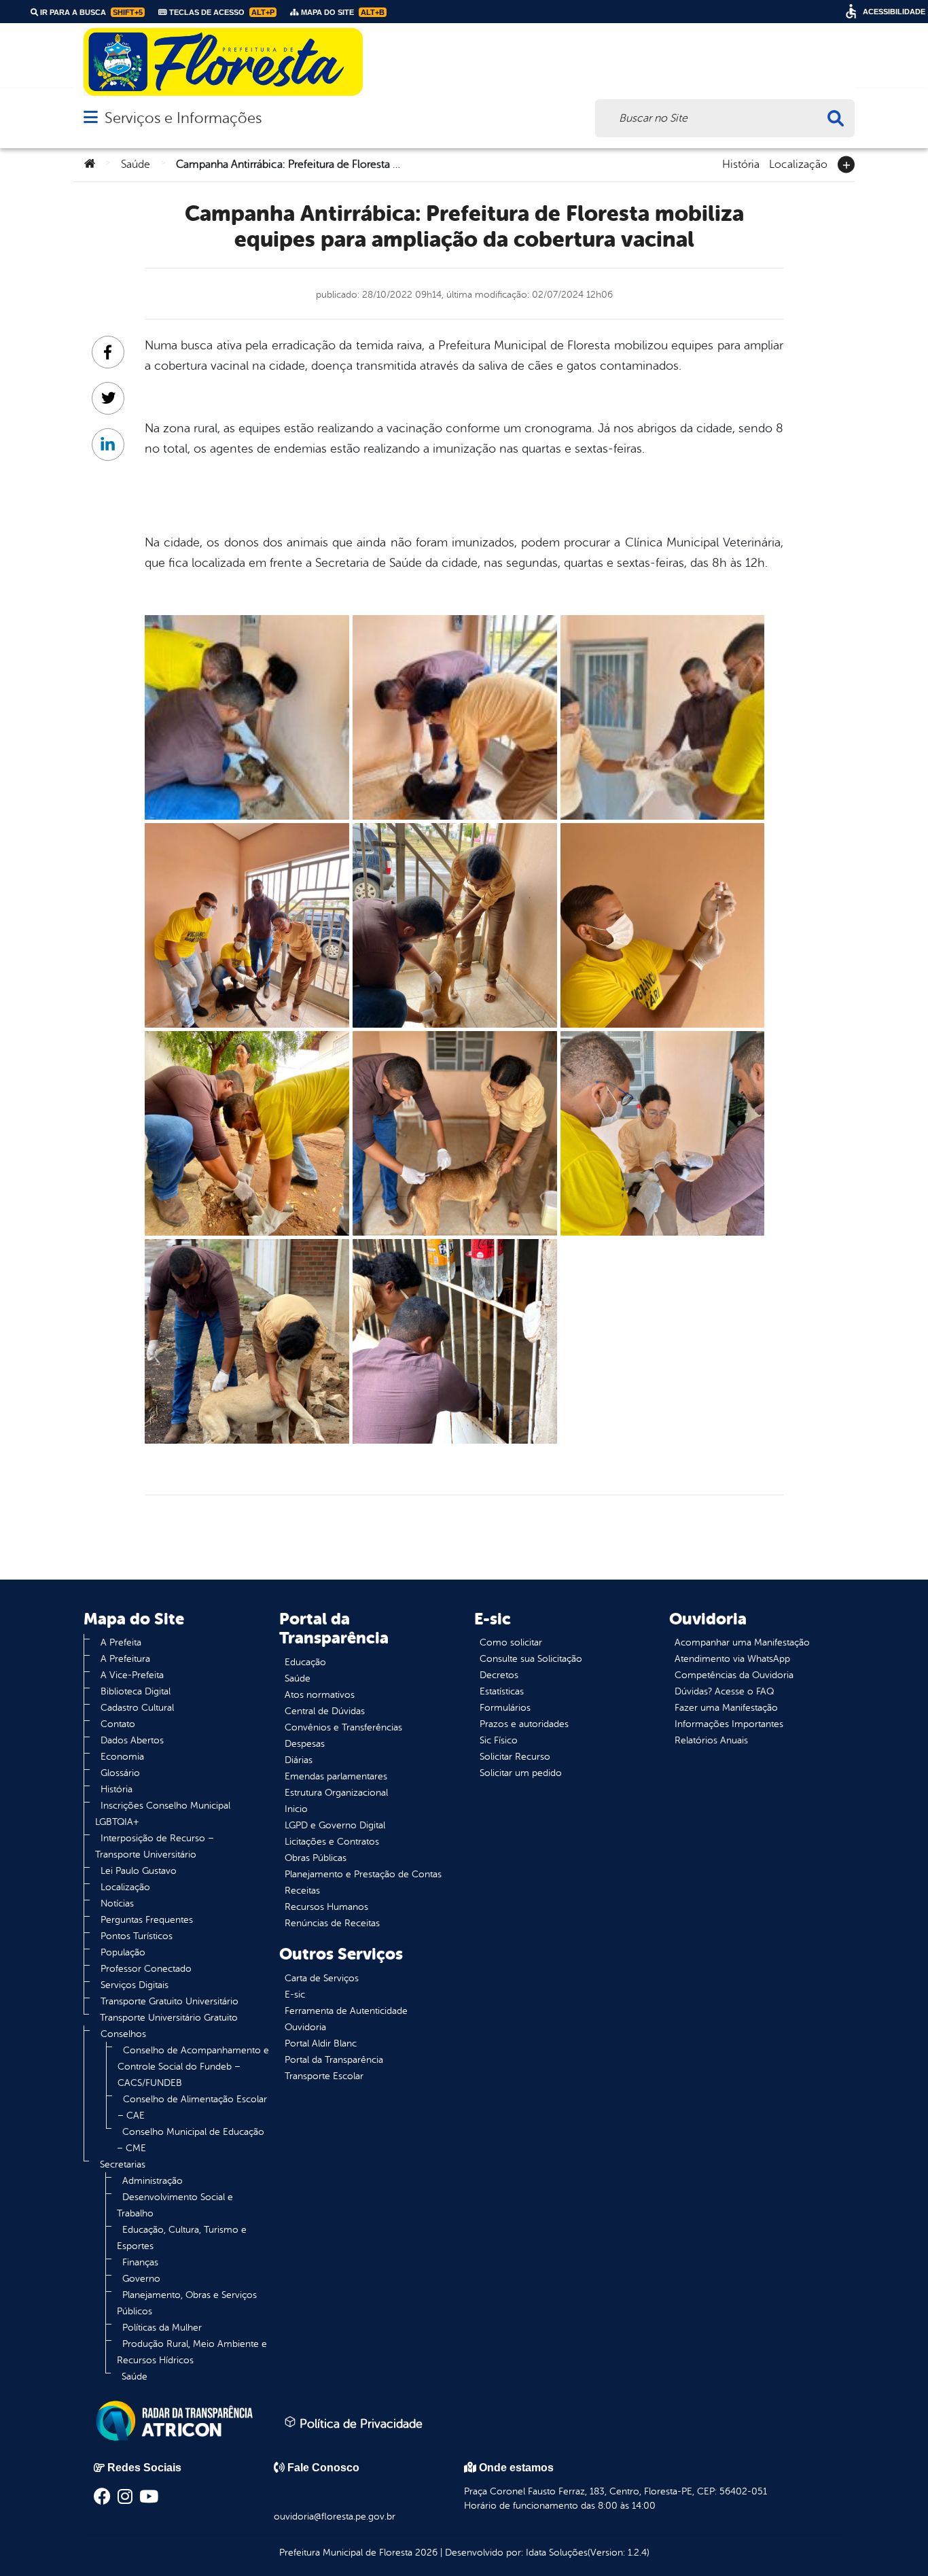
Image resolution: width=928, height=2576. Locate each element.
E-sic (295, 1995)
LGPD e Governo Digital (335, 1825)
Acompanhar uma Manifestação (742, 1642)
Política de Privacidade (359, 2424)
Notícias (117, 1903)
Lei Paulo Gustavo (139, 1871)
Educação (305, 1662)
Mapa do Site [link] (342, 12)
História (741, 163)
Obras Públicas (316, 1858)
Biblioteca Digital (136, 1691)
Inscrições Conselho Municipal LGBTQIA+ (163, 1814)
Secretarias (123, 2164)
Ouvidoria (305, 2027)
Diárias (299, 1760)
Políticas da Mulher (162, 2328)
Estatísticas (502, 1691)
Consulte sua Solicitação (531, 1659)
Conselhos (123, 2034)
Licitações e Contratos (332, 1842)
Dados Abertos (132, 1740)
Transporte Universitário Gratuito (169, 2018)
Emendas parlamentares (336, 1776)
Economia (122, 1757)
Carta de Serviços (322, 1978)
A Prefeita (121, 1642)
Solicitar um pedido (521, 1773)
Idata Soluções (557, 2553)
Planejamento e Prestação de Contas (363, 1874)
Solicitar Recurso (515, 1757)
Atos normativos (320, 1695)
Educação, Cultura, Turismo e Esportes (182, 2238)
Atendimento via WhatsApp (732, 1659)
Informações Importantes (729, 1724)
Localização (798, 163)
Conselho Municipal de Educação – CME (191, 2140)
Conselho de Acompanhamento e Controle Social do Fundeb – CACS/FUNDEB (193, 2067)
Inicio (296, 1809)
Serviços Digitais (135, 1985)
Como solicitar (511, 1642)
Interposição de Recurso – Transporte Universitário (155, 1846)
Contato (118, 1724)
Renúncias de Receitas (332, 1923)
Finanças (140, 2262)
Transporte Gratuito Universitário (169, 2001)
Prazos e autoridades (524, 1724)
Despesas (305, 1744)
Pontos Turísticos (137, 1936)
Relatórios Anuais (711, 1740)
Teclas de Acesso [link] (221, 12)
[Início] (90, 164)
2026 (425, 2553)
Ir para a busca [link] (90, 12)
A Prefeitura (125, 1659)
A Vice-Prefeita (132, 1675)
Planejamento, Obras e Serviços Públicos (187, 2303)
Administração (153, 2181)
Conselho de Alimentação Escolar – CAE (192, 2107)
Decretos (499, 1675)
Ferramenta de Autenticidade (346, 2011)
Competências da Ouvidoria (734, 1675)
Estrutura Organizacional (336, 1793)
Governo (141, 2279)
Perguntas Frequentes (147, 1920)
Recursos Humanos (326, 1907)
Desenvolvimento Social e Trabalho (175, 2205)
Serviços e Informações (183, 118)
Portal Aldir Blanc (321, 2043)
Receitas (302, 1891)
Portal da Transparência (334, 2060)
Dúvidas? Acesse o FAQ (724, 1691)
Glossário (120, 1773)
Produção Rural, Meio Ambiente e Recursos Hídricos (192, 2352)
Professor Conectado (146, 1969)
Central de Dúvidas (325, 1711)
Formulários (505, 1708)
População (123, 1952)
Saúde (136, 164)
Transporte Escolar (324, 2076)
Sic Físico (499, 1740)
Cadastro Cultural (137, 1708)
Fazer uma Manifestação (726, 1708)
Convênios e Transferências (343, 1727)
